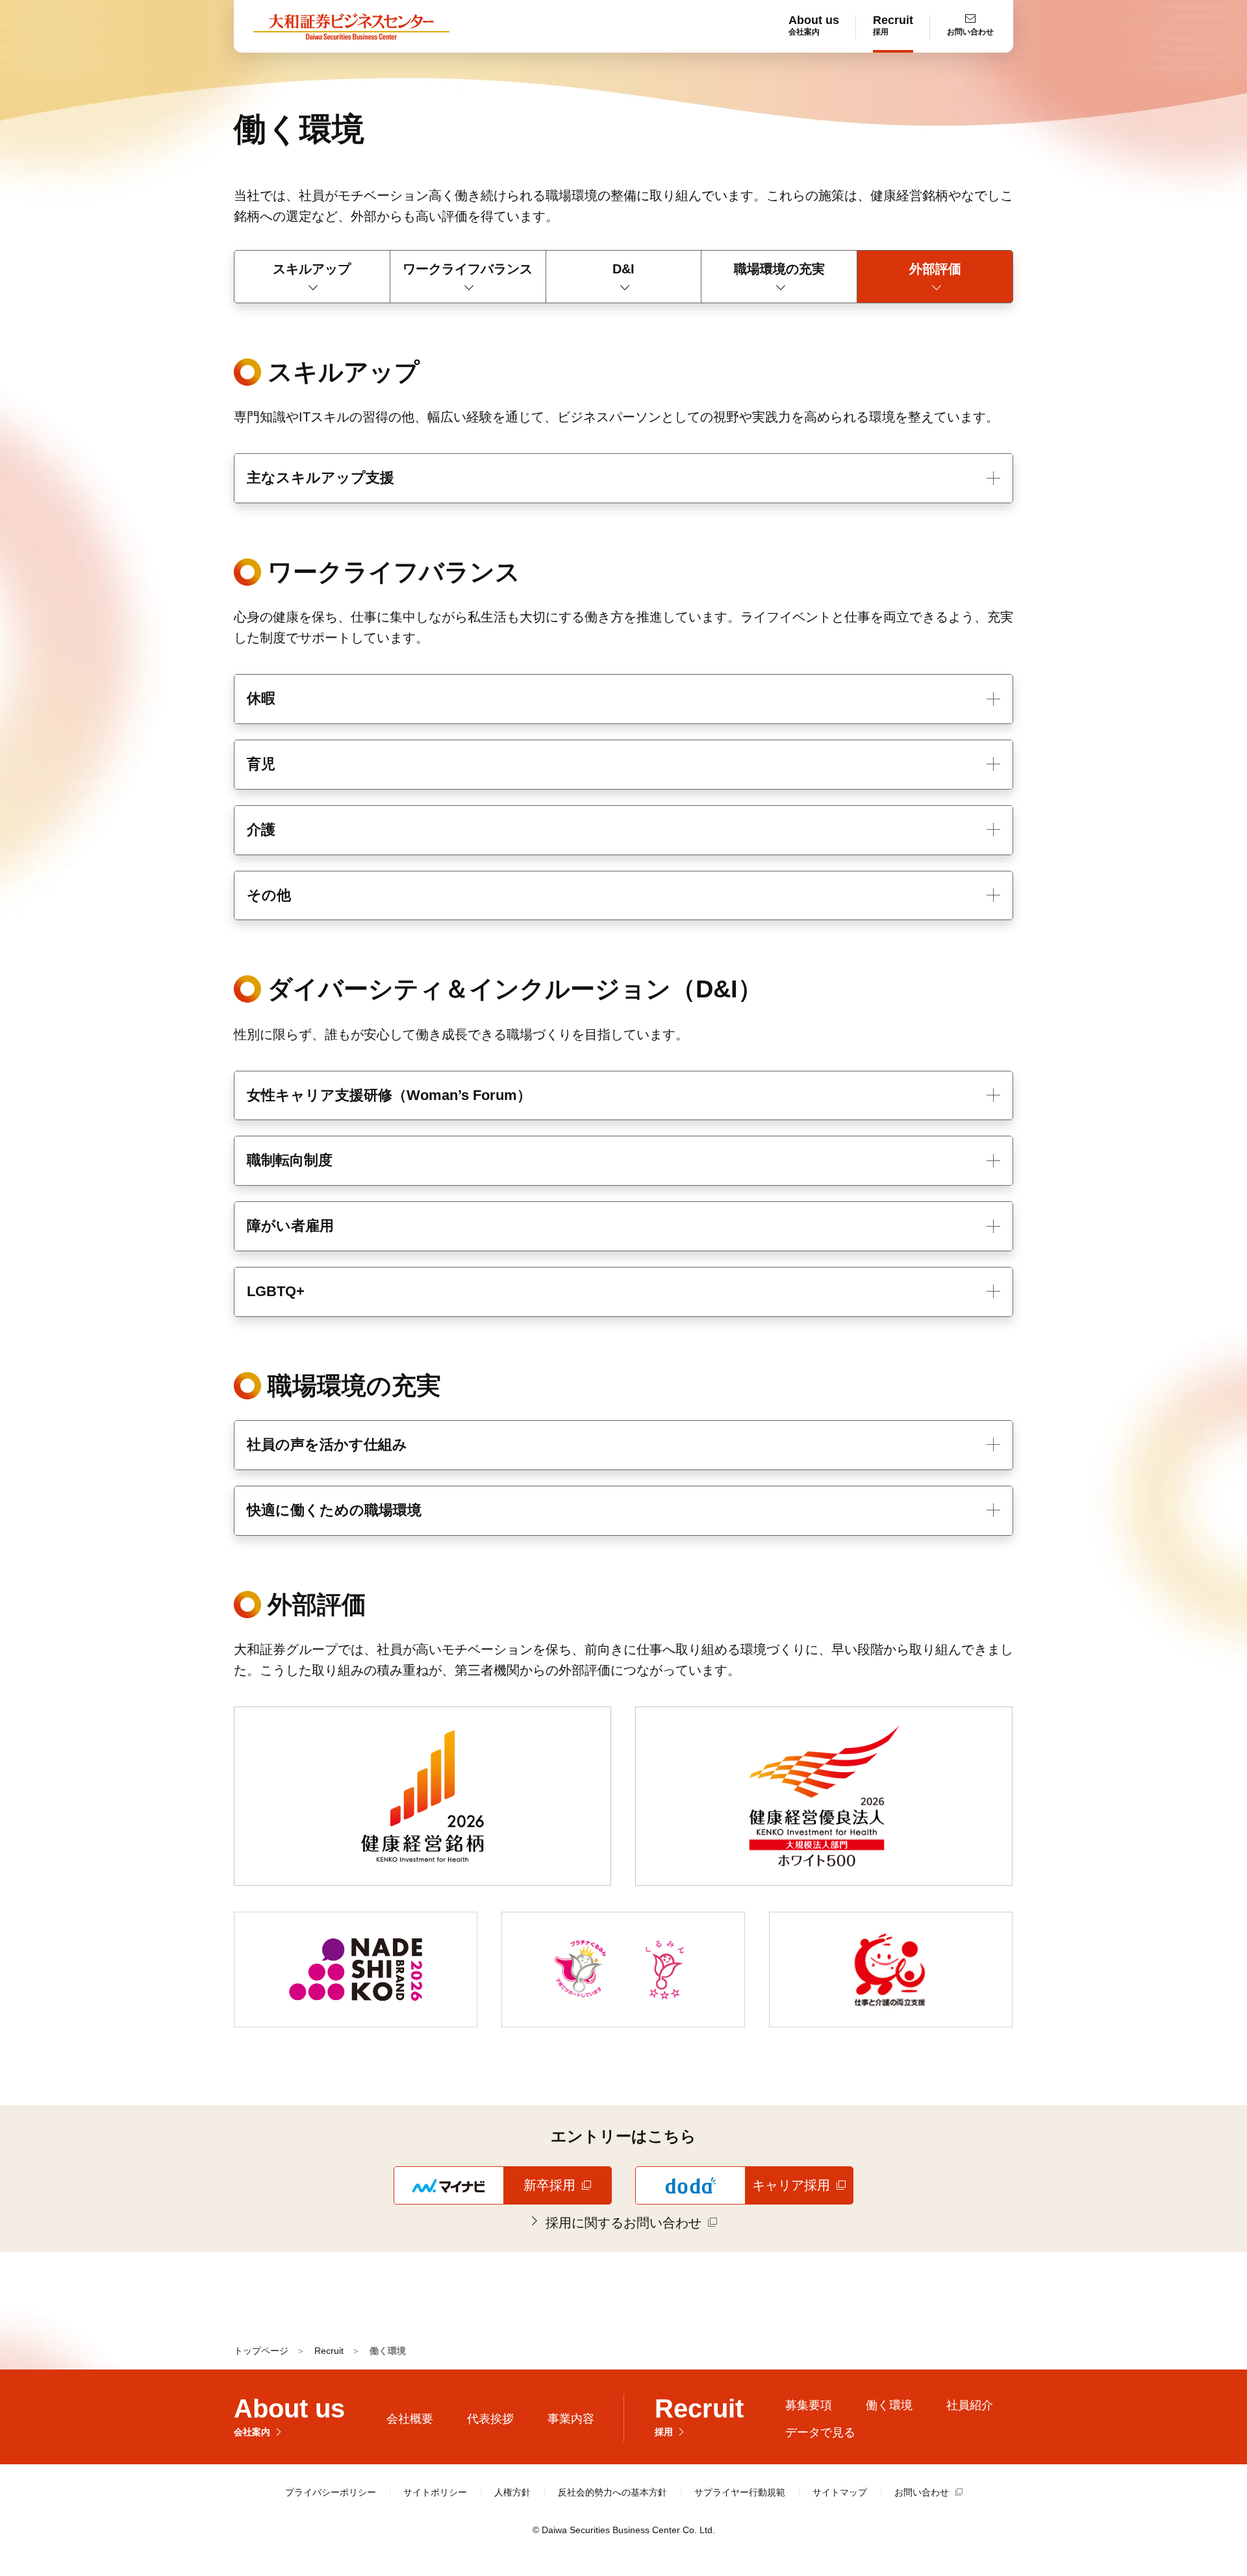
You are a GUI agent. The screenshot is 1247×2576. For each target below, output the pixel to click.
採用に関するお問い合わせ (631, 2222)
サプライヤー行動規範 (740, 2492)
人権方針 (512, 2492)
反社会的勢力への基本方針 (612, 2492)
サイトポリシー (435, 2492)
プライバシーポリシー (331, 2492)
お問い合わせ (922, 2492)
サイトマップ (840, 2492)
